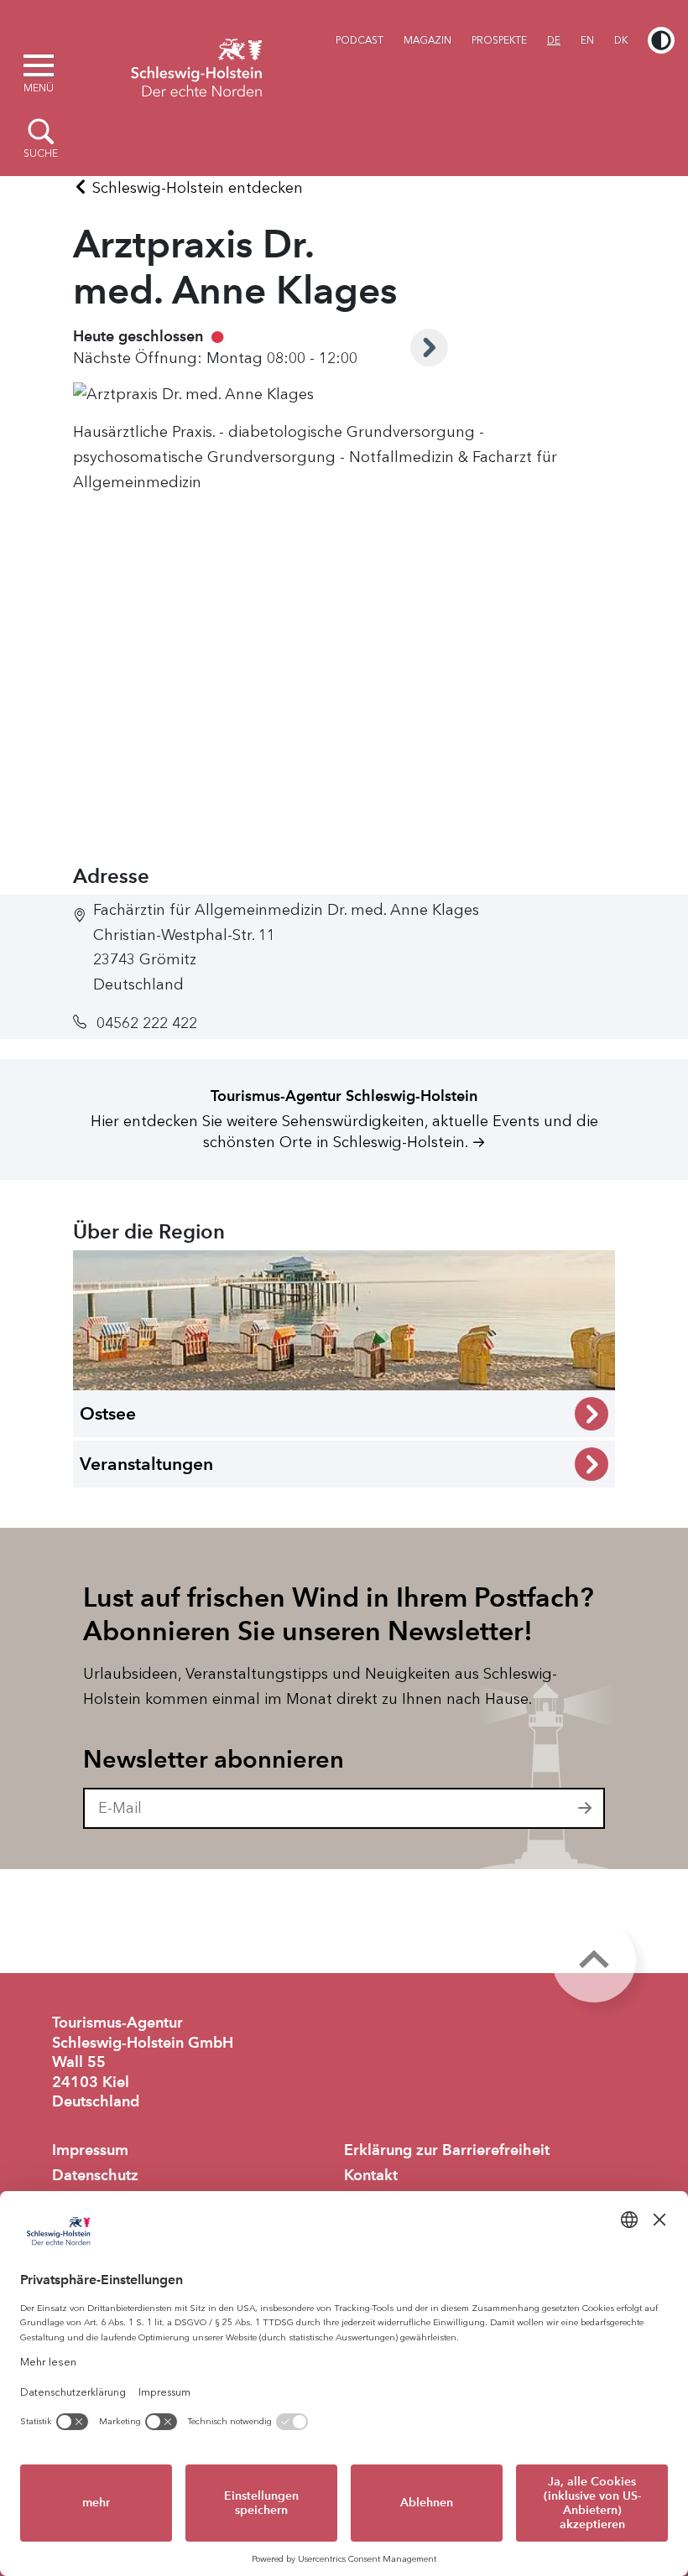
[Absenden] (586, 1809)
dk (621, 40)
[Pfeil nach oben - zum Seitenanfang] (594, 1961)
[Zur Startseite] (196, 65)
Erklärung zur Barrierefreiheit (447, 2150)
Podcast (360, 40)
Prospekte (499, 40)
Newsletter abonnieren (214, 1759)
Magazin (427, 40)
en (587, 40)
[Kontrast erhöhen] (661, 40)
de (554, 40)
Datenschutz (95, 2175)
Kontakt (371, 2175)
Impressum (90, 2150)
